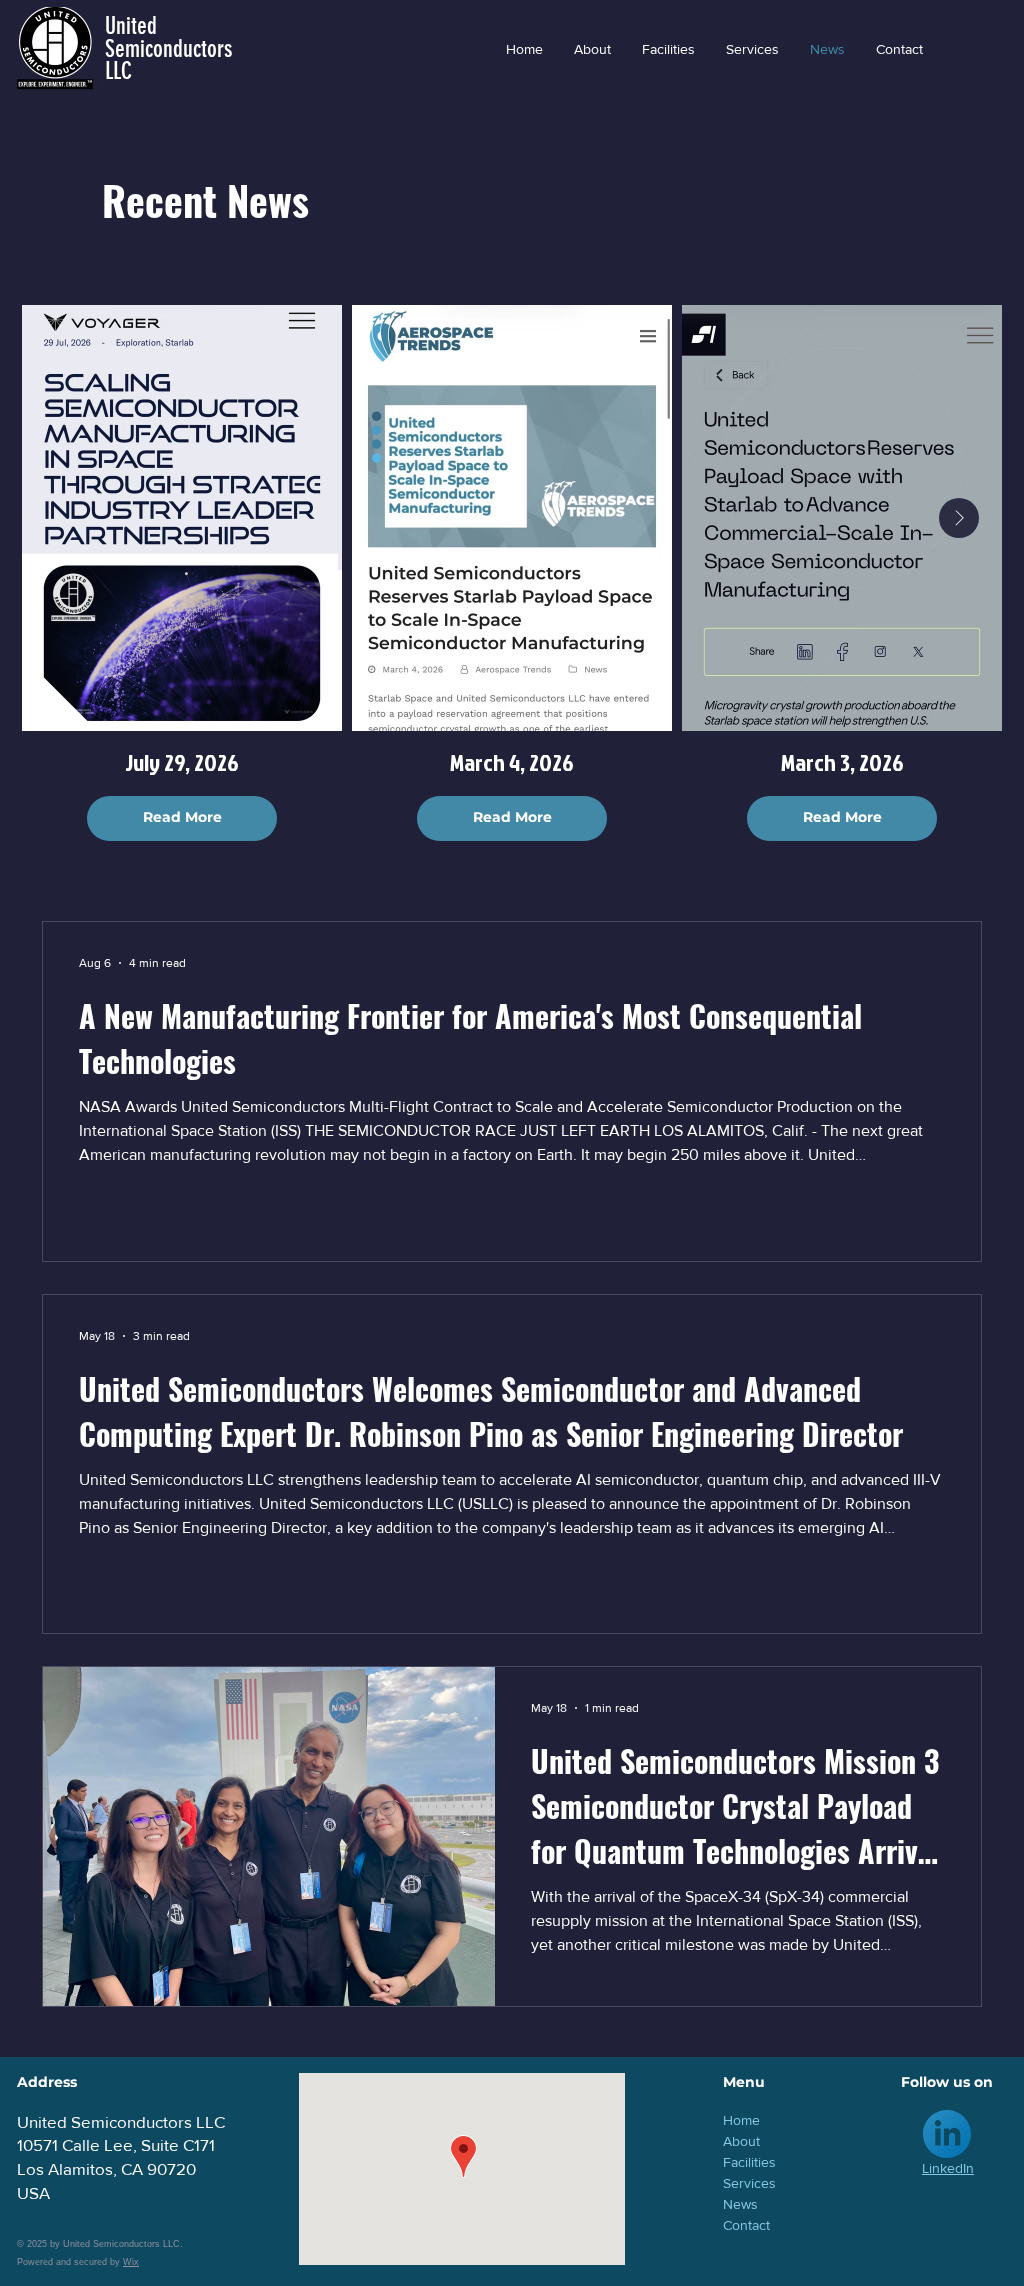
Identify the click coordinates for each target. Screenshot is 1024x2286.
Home (741, 2120)
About (741, 2141)
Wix (131, 2262)
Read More (182, 817)
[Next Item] (959, 518)
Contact (746, 2225)
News (740, 2204)
